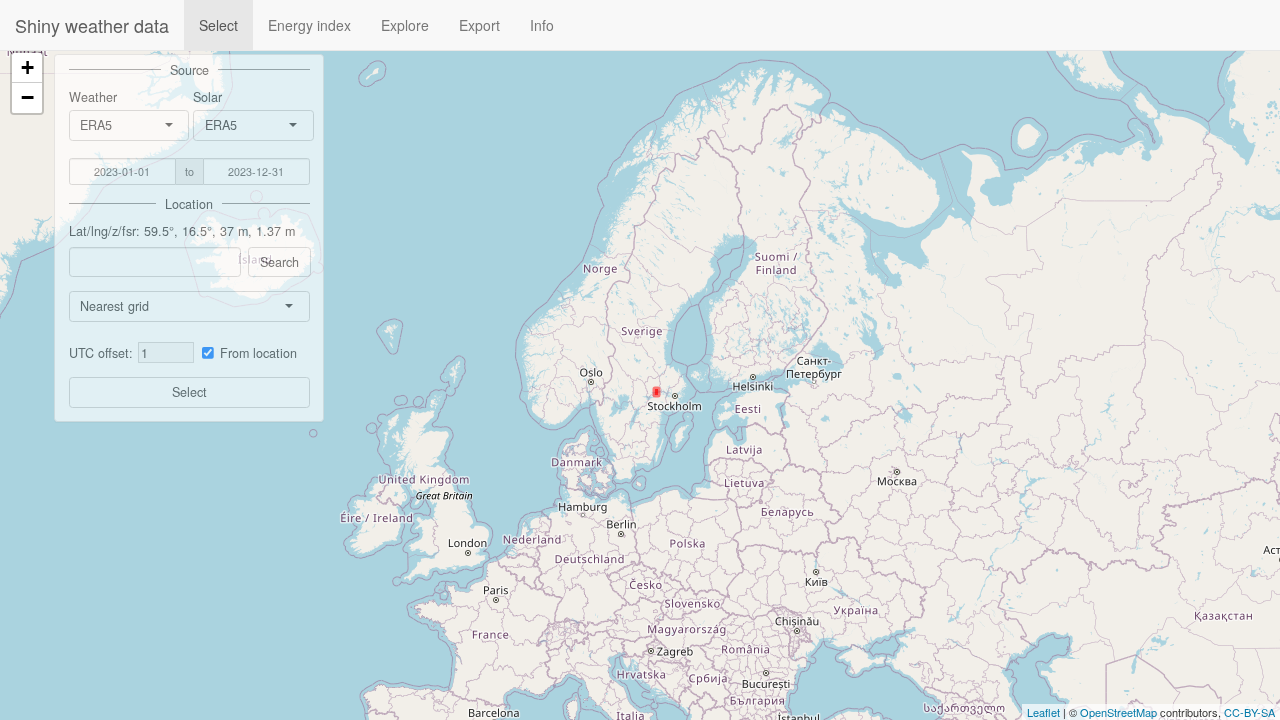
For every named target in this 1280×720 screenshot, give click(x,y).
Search (279, 262)
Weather (93, 97)
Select (218, 25)
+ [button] (27, 67)
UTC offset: (101, 353)
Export (479, 25)
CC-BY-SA (1249, 712)
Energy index (309, 25)
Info (542, 25)
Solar (207, 97)
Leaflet (1043, 712)
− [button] (27, 97)
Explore (405, 25)
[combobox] (114, 125)
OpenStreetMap (1118, 712)
